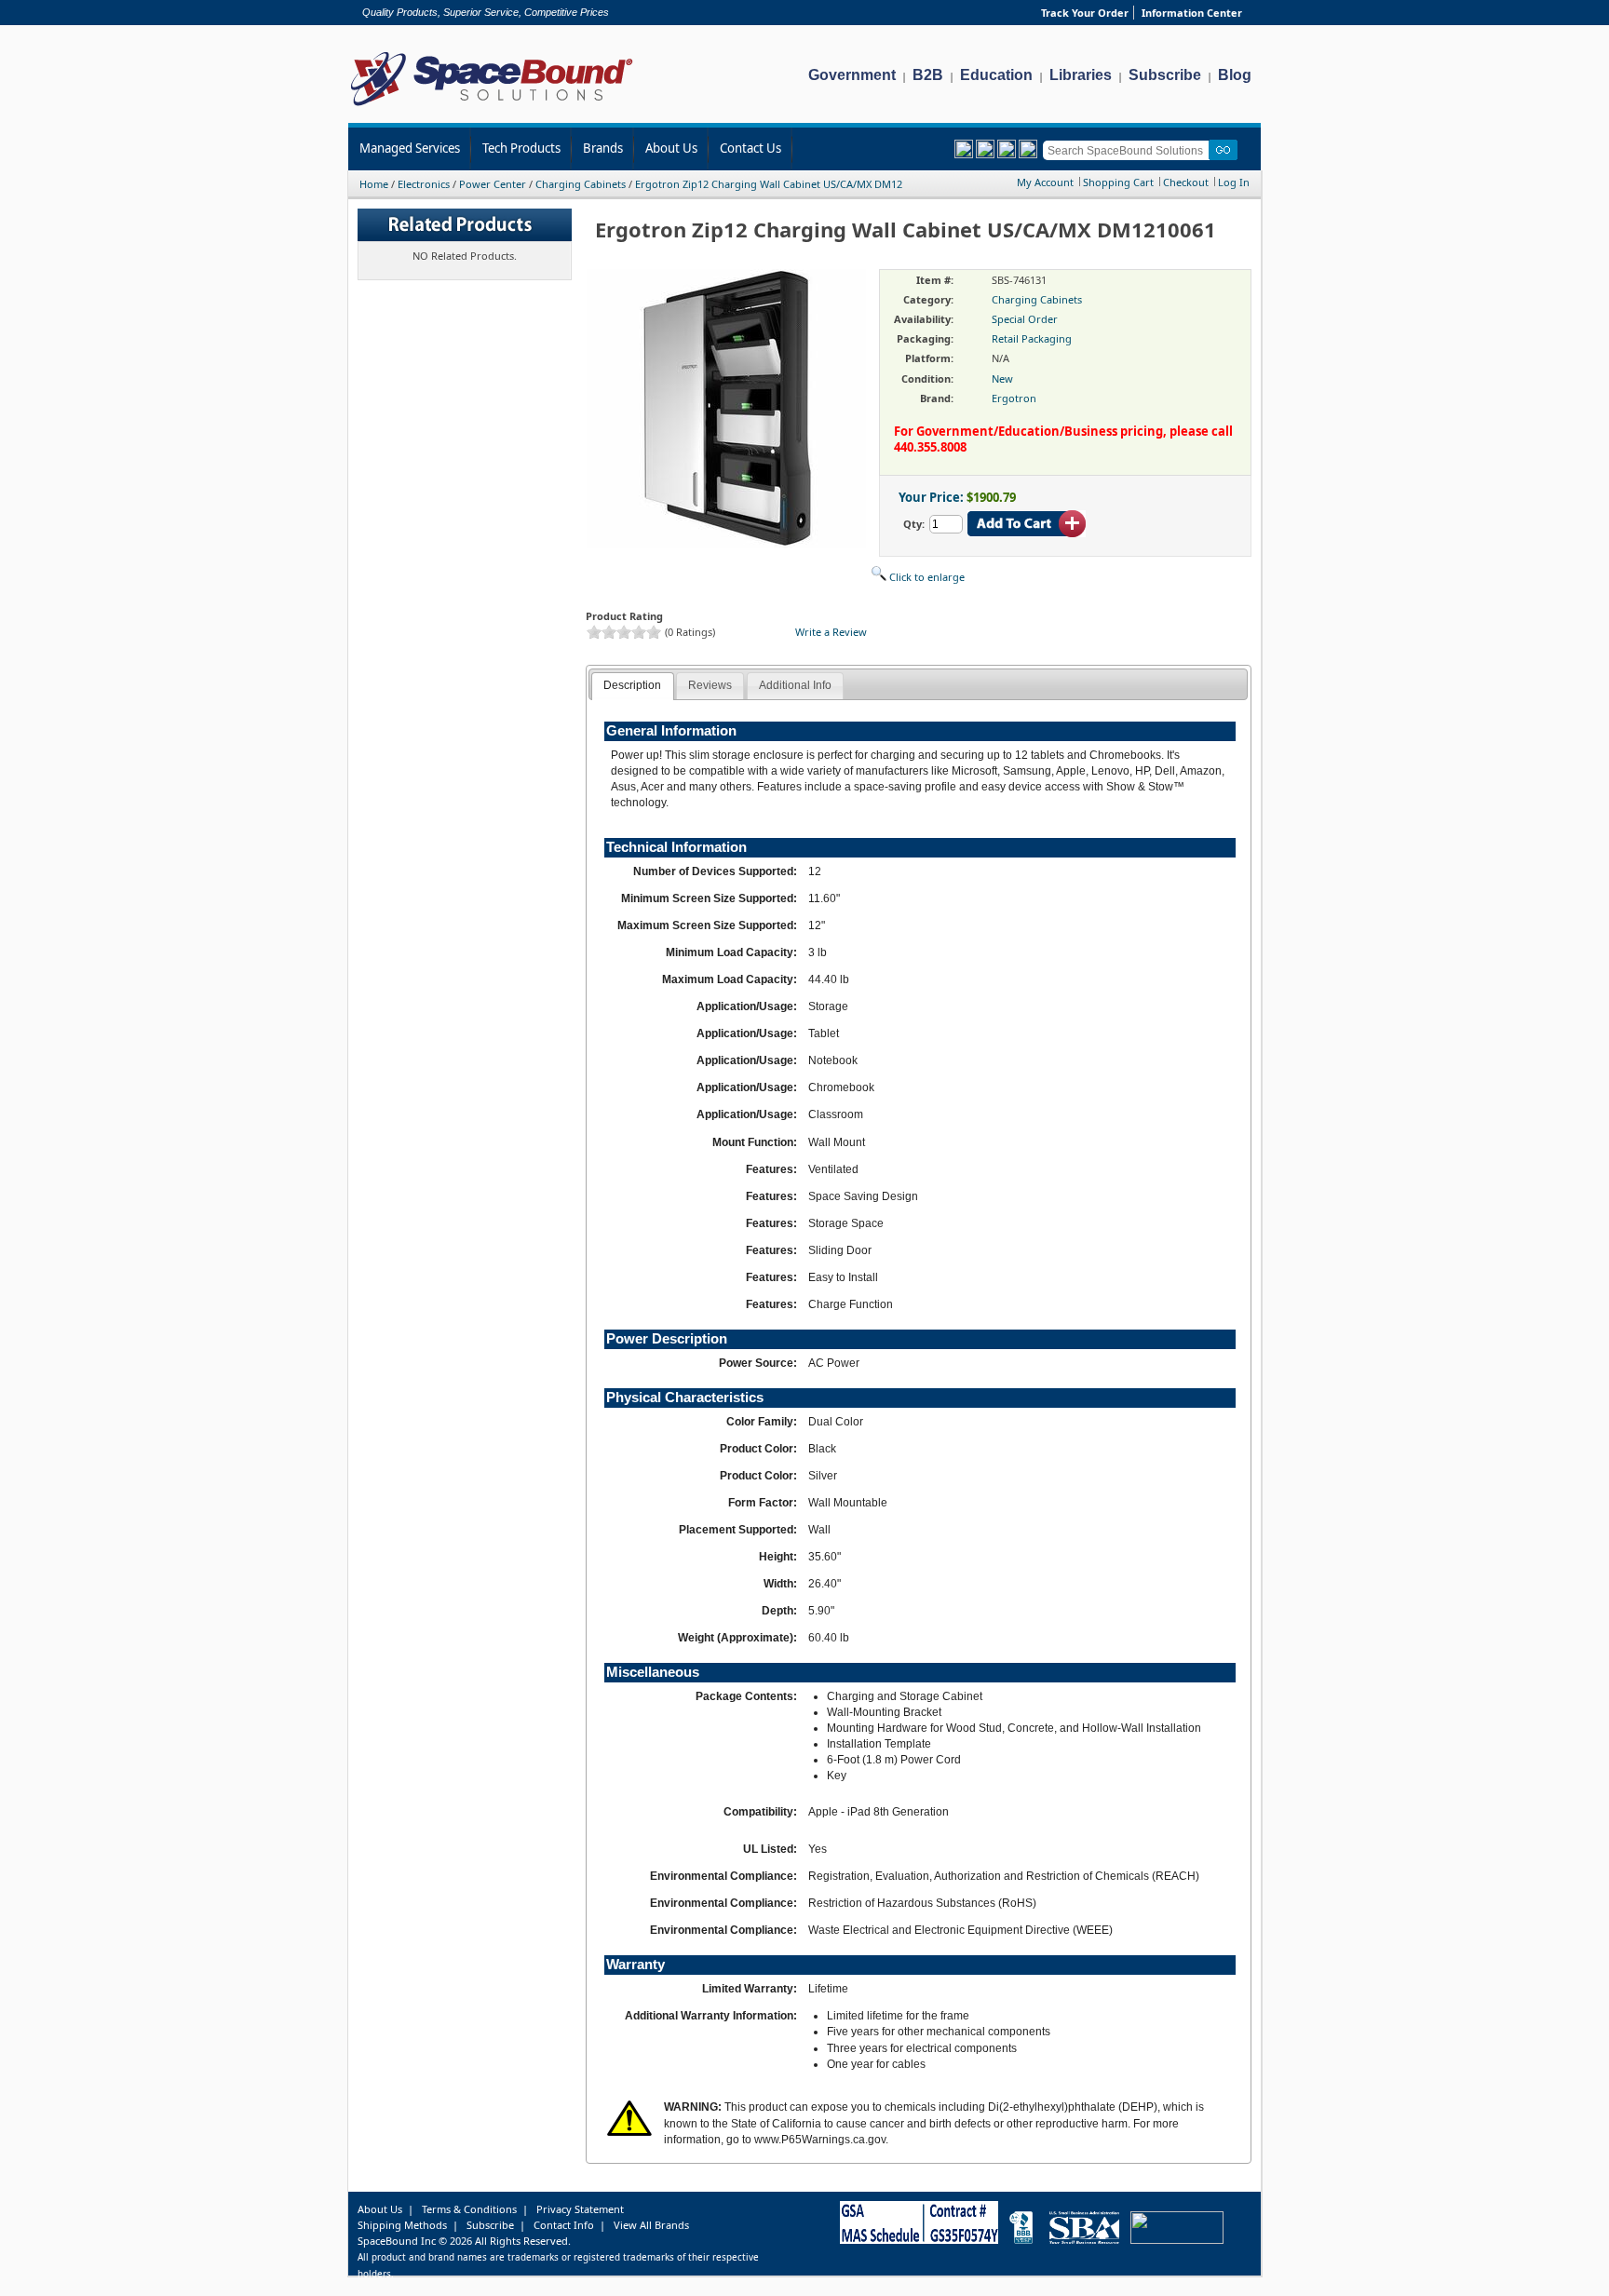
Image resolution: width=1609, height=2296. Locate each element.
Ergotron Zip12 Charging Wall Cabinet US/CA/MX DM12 (769, 184)
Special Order (1025, 319)
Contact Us (750, 148)
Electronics (424, 184)
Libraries (1081, 75)
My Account (1045, 182)
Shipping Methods (402, 2225)
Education (996, 75)
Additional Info (795, 685)
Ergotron (1014, 398)
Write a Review (831, 632)
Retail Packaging (1032, 338)
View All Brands (651, 2225)
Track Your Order (1085, 13)
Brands (603, 148)
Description (632, 685)
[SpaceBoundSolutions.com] (492, 108)
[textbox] (1129, 150)
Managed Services (410, 148)
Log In (1234, 182)
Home (374, 184)
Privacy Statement (580, 2209)
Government (852, 75)
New (1002, 378)
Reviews (710, 685)
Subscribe (1165, 75)
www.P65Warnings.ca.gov (820, 2140)
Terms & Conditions (469, 2209)
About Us (671, 148)
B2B (928, 75)
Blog (1235, 75)
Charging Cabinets (581, 184)
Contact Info (564, 2225)
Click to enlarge (926, 577)
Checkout (1186, 182)
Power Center (493, 184)
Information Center (1192, 13)
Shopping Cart (1118, 182)
